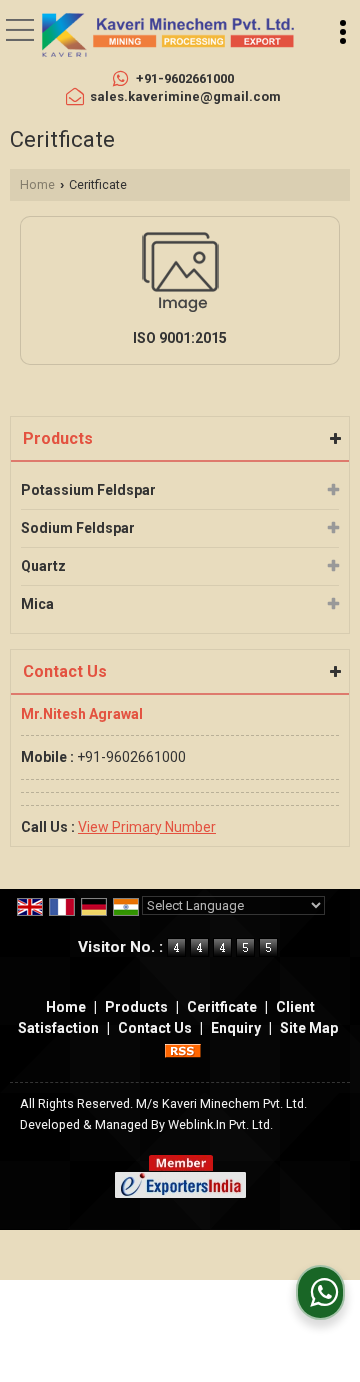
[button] (147, 827)
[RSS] (183, 1049)
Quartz (43, 566)
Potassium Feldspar (88, 490)
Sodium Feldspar (78, 528)
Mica (37, 604)
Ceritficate (222, 1007)
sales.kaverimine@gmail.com (185, 96)
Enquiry (236, 1028)
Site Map (309, 1028)
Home (37, 184)
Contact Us (155, 1028)
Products (58, 438)
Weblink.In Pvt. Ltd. (220, 1124)
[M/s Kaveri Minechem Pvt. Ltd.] (168, 35)
